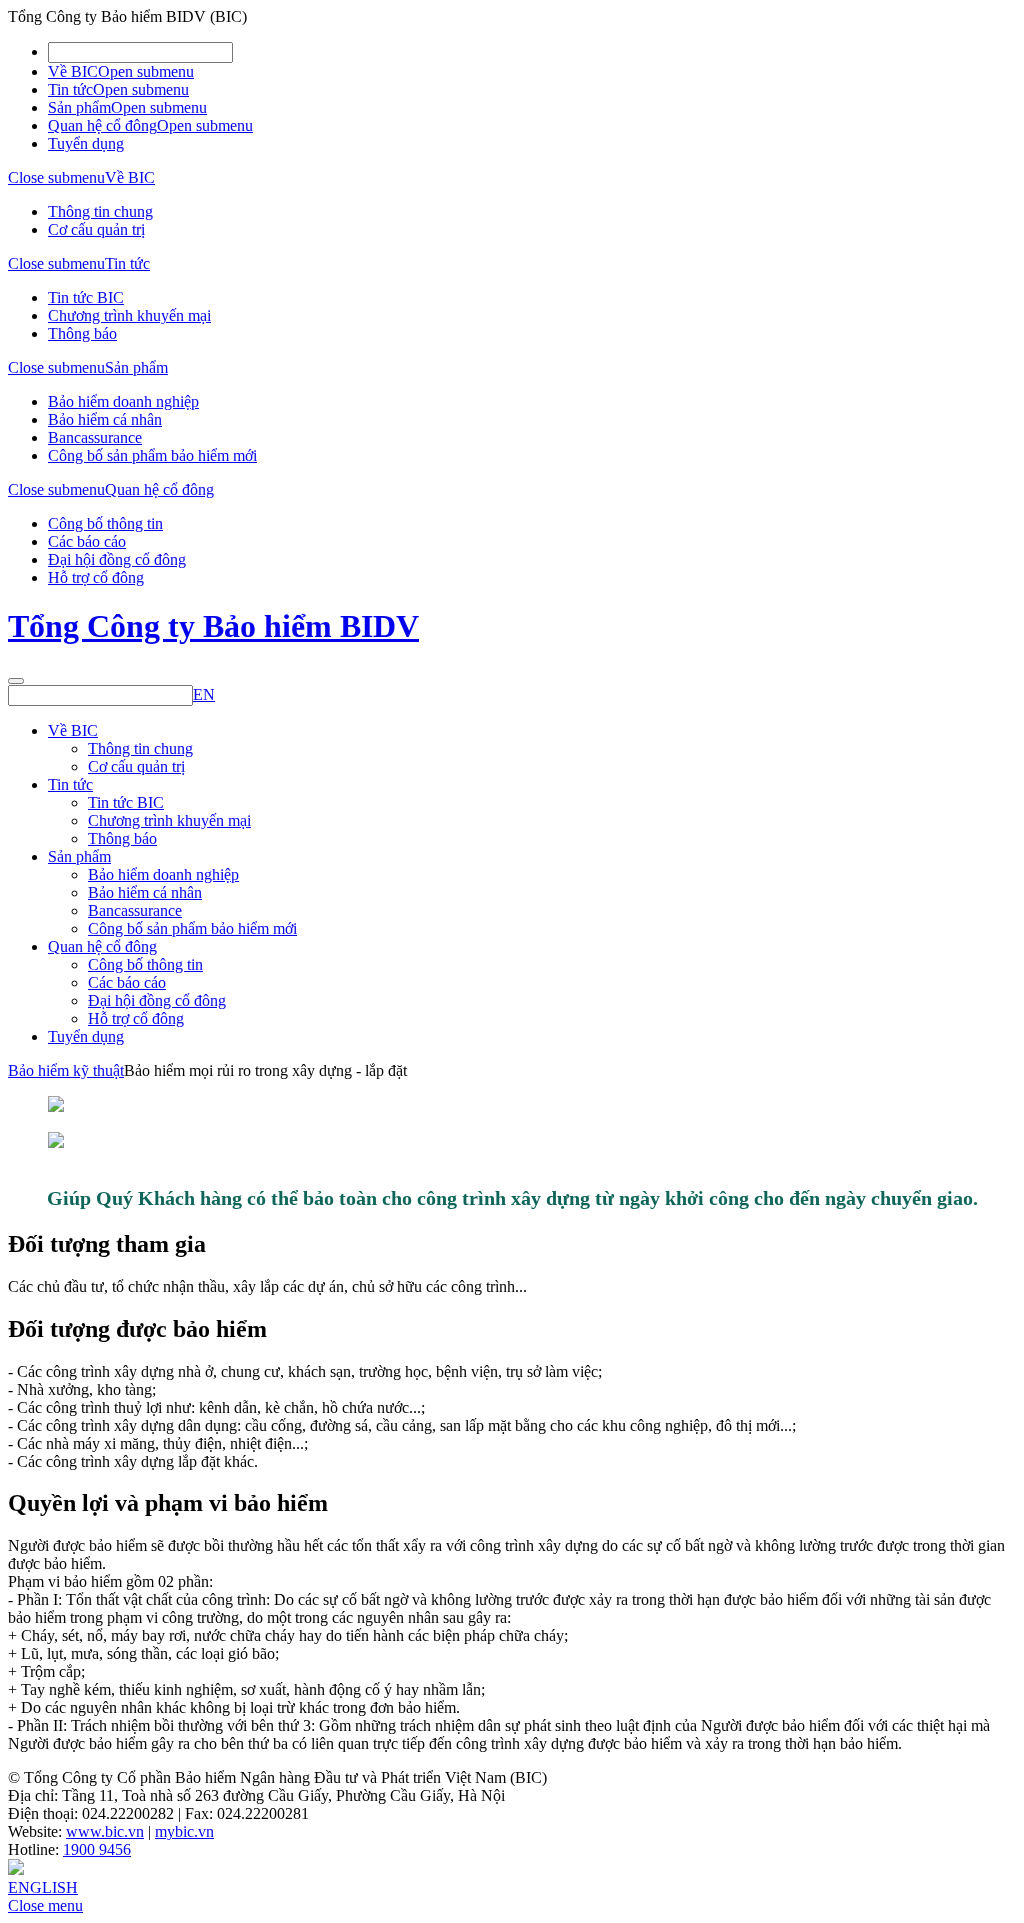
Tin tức (70, 89)
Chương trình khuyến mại (129, 315)
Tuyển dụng (86, 143)
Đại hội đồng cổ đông (117, 559)
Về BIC (73, 71)
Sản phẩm (79, 107)
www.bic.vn (105, 1831)
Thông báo (82, 333)
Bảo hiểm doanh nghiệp (123, 401)
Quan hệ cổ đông (102, 125)
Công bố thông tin (105, 523)
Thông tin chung (100, 211)
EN (204, 694)
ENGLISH (43, 1887)
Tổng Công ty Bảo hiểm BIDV (213, 626)
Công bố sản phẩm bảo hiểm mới (152, 455)
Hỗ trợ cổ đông (96, 577)
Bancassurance (95, 437)
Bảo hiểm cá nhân (105, 419)
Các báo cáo (87, 541)
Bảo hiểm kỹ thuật (66, 1070)
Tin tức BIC (86, 297)
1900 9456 (97, 1849)
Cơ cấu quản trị (96, 229)
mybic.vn (184, 1831)
